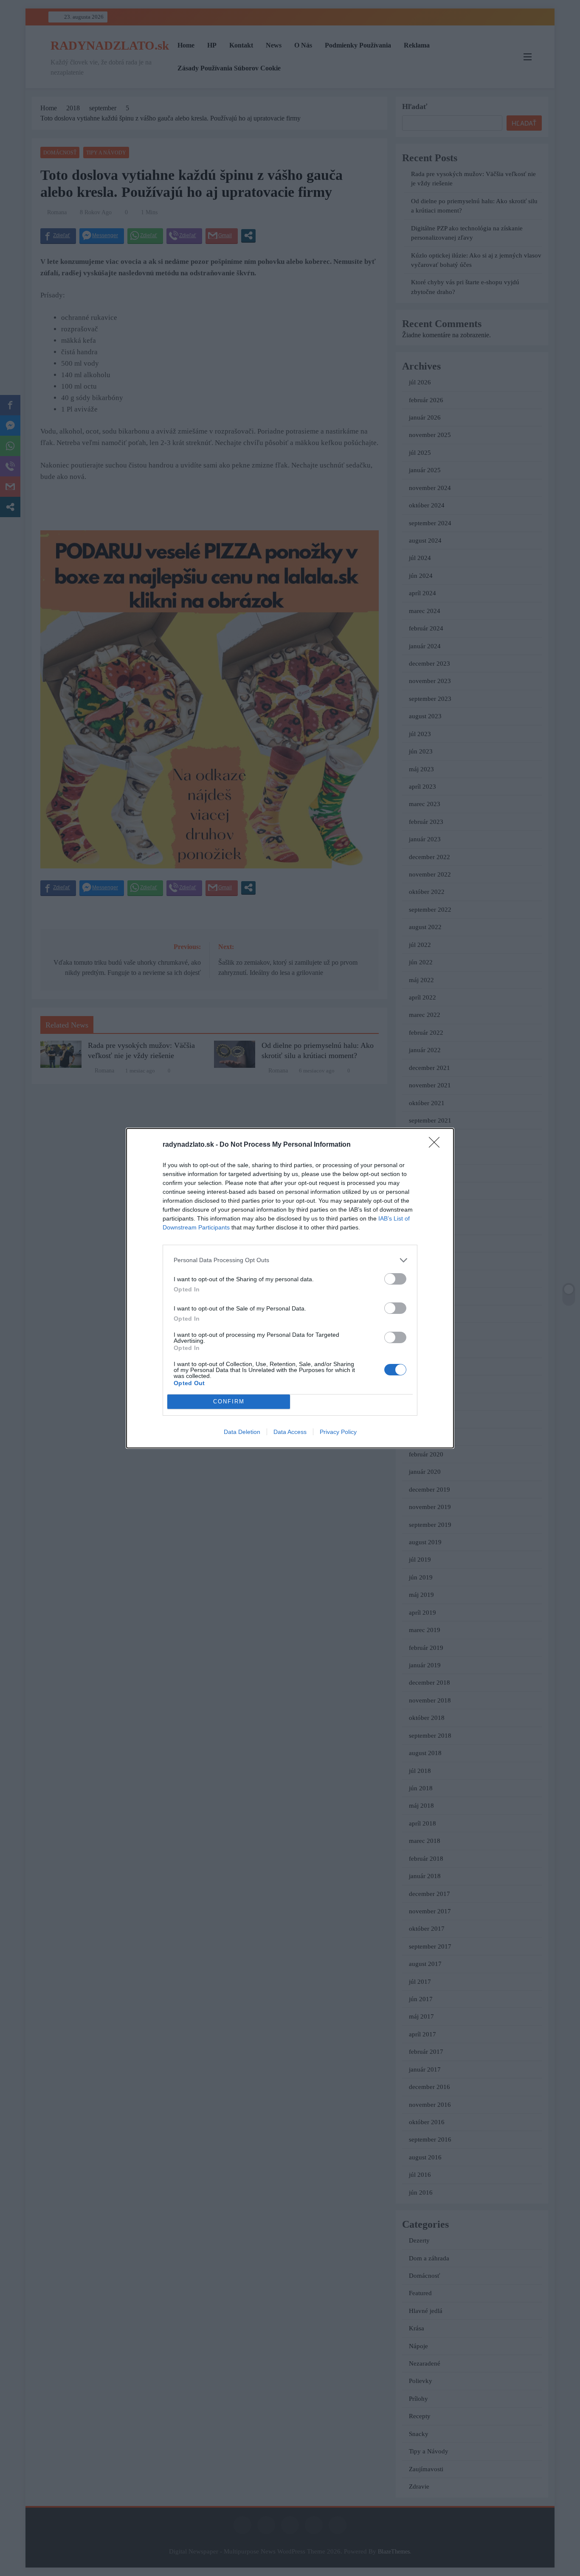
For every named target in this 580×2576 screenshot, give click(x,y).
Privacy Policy (338, 1432)
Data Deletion (242, 1432)
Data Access (290, 1432)
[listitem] (290, 1260)
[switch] (395, 1279)
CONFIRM (229, 1401)
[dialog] (290, 1288)
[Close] (437, 1145)
